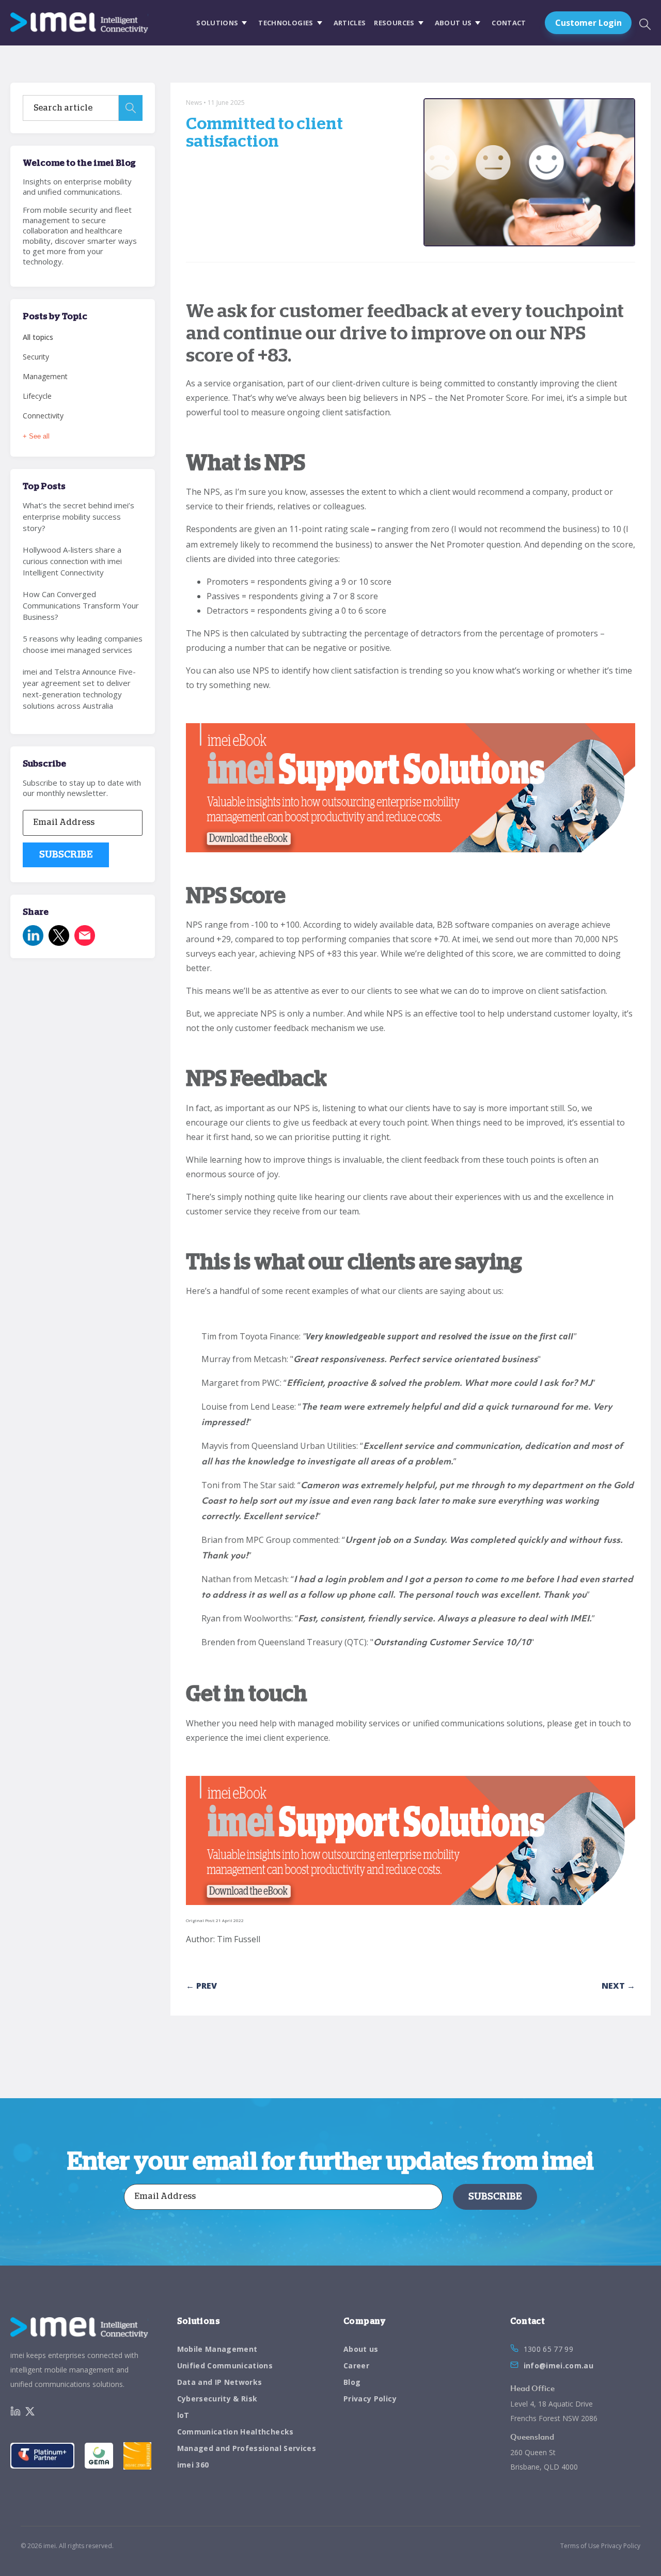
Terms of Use (580, 2546)
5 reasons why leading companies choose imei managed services (83, 644)
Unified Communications (225, 2366)
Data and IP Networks (220, 2382)
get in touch (597, 1723)
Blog (352, 2382)
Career (356, 2366)
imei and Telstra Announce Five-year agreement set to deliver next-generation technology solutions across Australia (79, 689)
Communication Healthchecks (235, 2432)
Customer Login (588, 23)
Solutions (217, 23)
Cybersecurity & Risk (217, 2399)
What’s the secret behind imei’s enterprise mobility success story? (78, 517)
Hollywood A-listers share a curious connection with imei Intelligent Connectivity (72, 561)
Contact (509, 23)
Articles (350, 23)
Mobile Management (217, 2349)
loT (183, 2415)
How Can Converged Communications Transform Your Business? (81, 605)
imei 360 (193, 2465)
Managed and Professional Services (247, 2448)
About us (453, 23)
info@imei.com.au (559, 2366)
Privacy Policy (370, 2399)
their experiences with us (483, 1197)
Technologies (286, 23)
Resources (394, 23)
